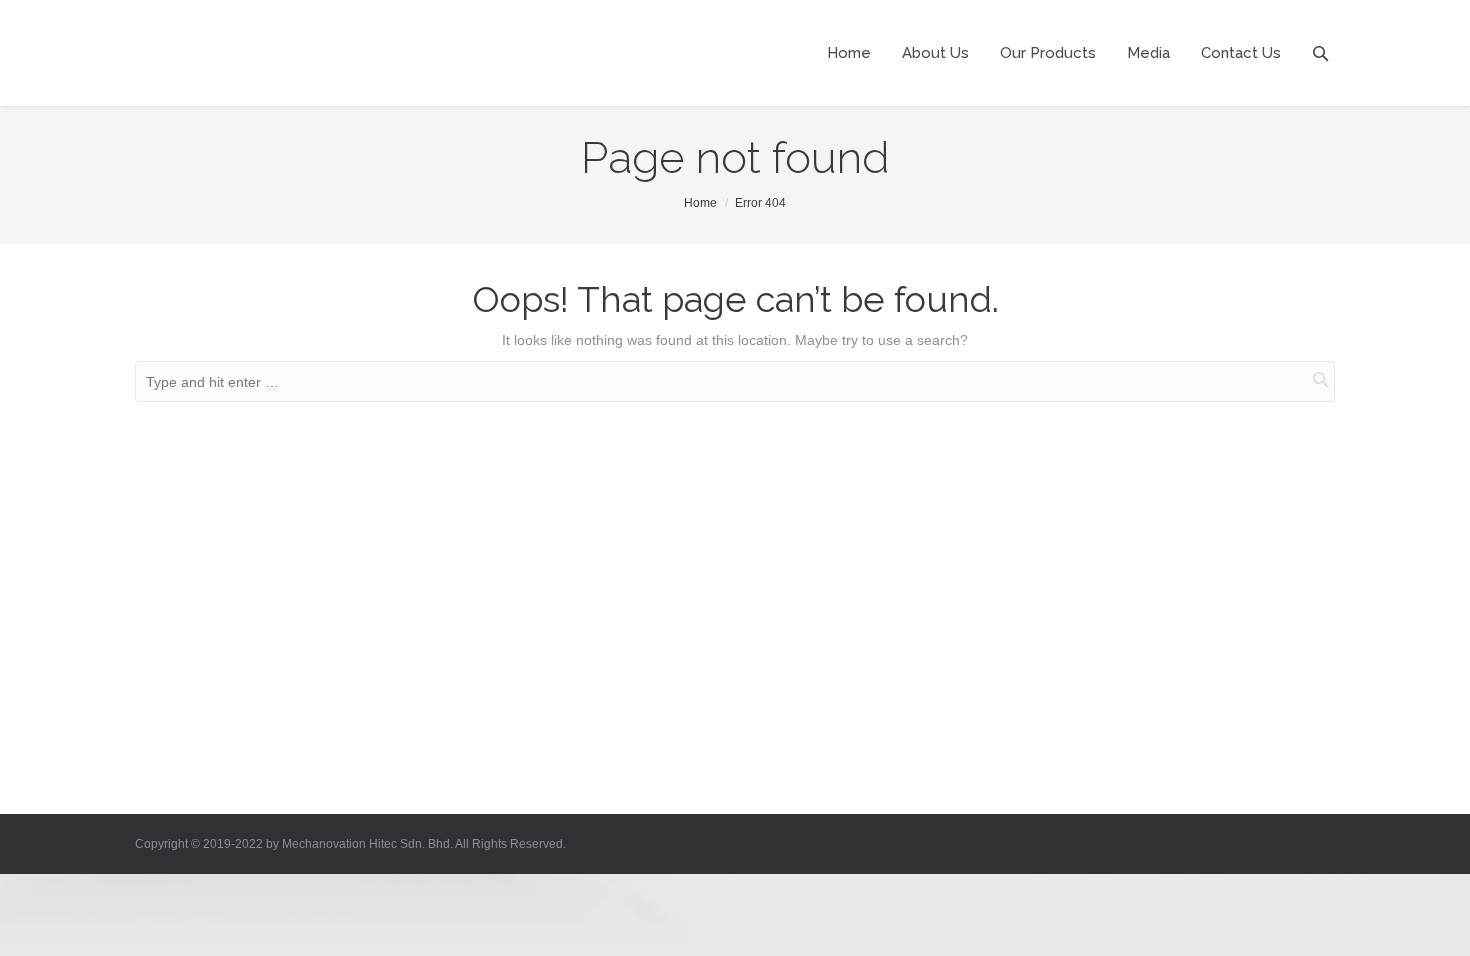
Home (700, 203)
